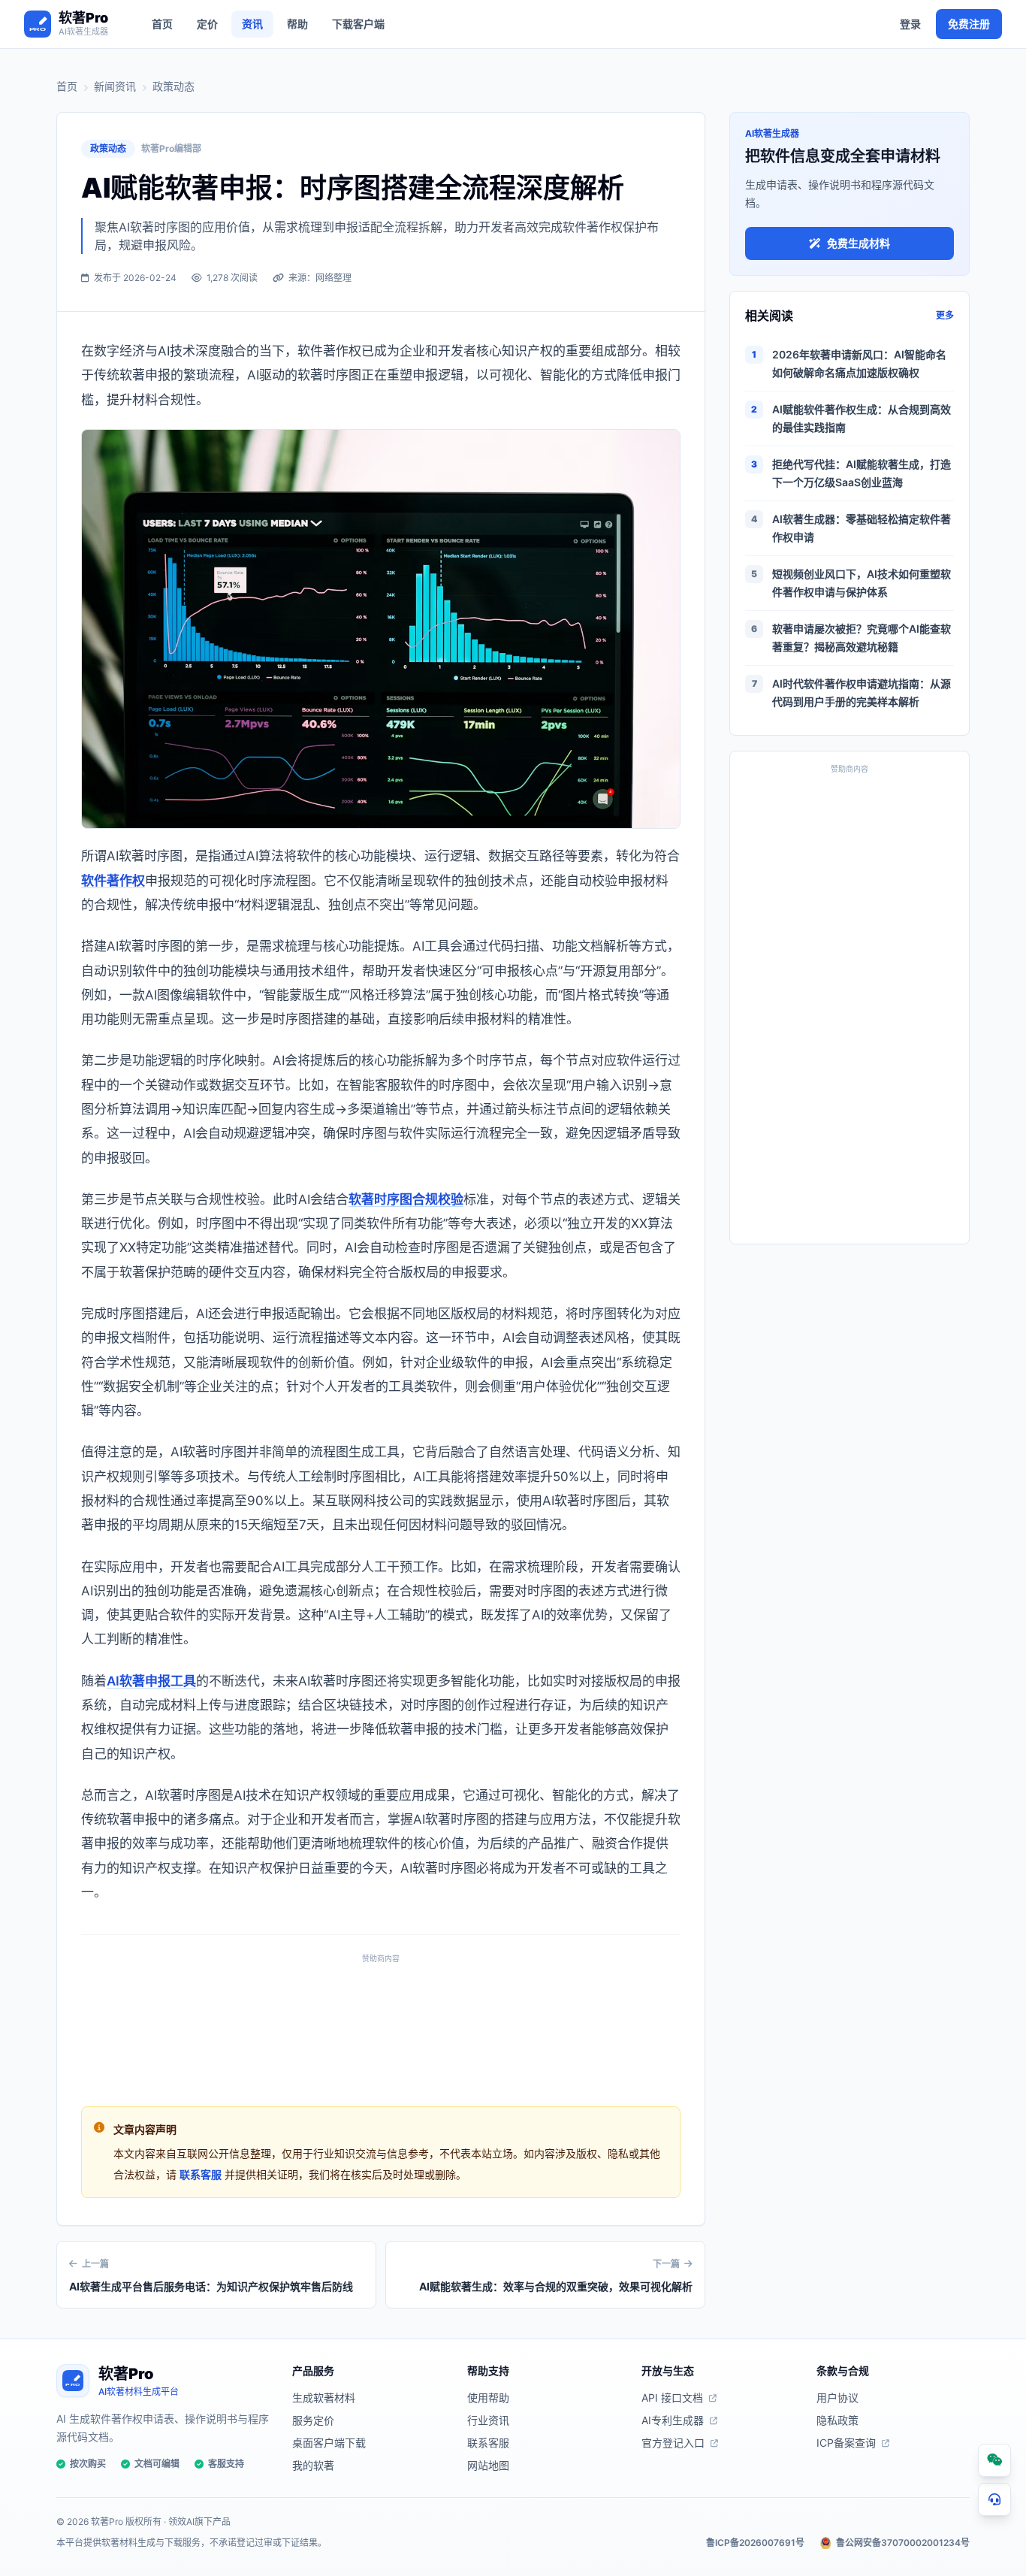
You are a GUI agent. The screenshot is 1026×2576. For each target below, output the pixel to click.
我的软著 (313, 2465)
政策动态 (174, 86)
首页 (162, 24)
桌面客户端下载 (329, 2443)
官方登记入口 (673, 2443)
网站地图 (488, 2465)
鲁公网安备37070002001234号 (903, 2543)
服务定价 (313, 2420)
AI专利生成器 (673, 2420)
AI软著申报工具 (151, 1681)
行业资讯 (488, 2420)
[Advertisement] (381, 2026)
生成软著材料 (324, 2398)
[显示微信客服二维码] (994, 2460)
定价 (207, 24)
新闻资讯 (115, 86)
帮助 (297, 24)
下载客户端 (358, 24)
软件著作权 (113, 881)
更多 (945, 315)
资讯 (252, 24)
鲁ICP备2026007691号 (755, 2543)
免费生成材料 (859, 243)
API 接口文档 (672, 2398)
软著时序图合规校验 (406, 1199)
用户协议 (837, 2398)
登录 (910, 24)
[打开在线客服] (994, 2499)
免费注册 (969, 24)
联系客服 (201, 2174)
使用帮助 (488, 2398)
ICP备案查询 (846, 2443)
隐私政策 (837, 2420)
